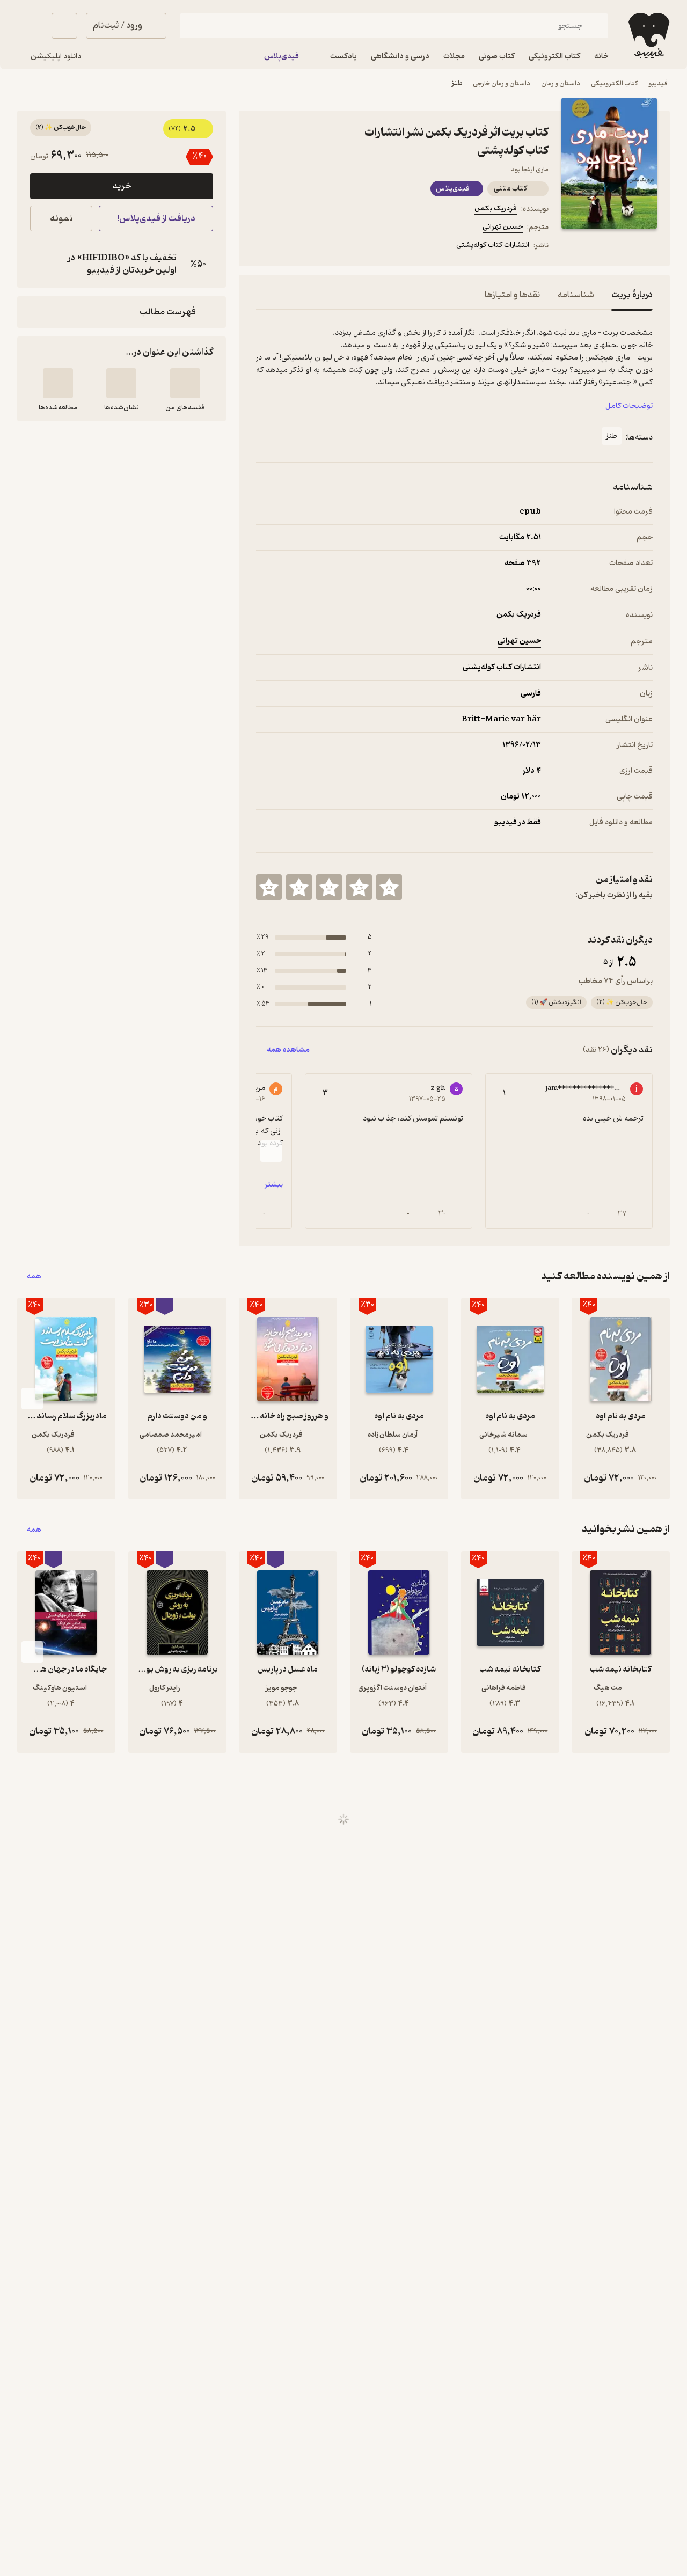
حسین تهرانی (503, 227)
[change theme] (30, 26)
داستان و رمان (561, 83)
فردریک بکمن (496, 208)
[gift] (314, 247)
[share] (340, 247)
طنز (457, 83)
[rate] (389, 887)
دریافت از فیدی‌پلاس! (156, 219)
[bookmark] (288, 247)
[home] (648, 36)
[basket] (64, 26)
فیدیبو (658, 83)
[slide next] (271, 1151)
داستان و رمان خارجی (502, 83)
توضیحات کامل (629, 406)
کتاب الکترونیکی (614, 83)
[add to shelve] (185, 383)
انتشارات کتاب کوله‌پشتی (493, 245)
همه (34, 1276)
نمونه (61, 219)
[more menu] (262, 247)
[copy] (41, 264)
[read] (58, 383)
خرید (122, 186)
